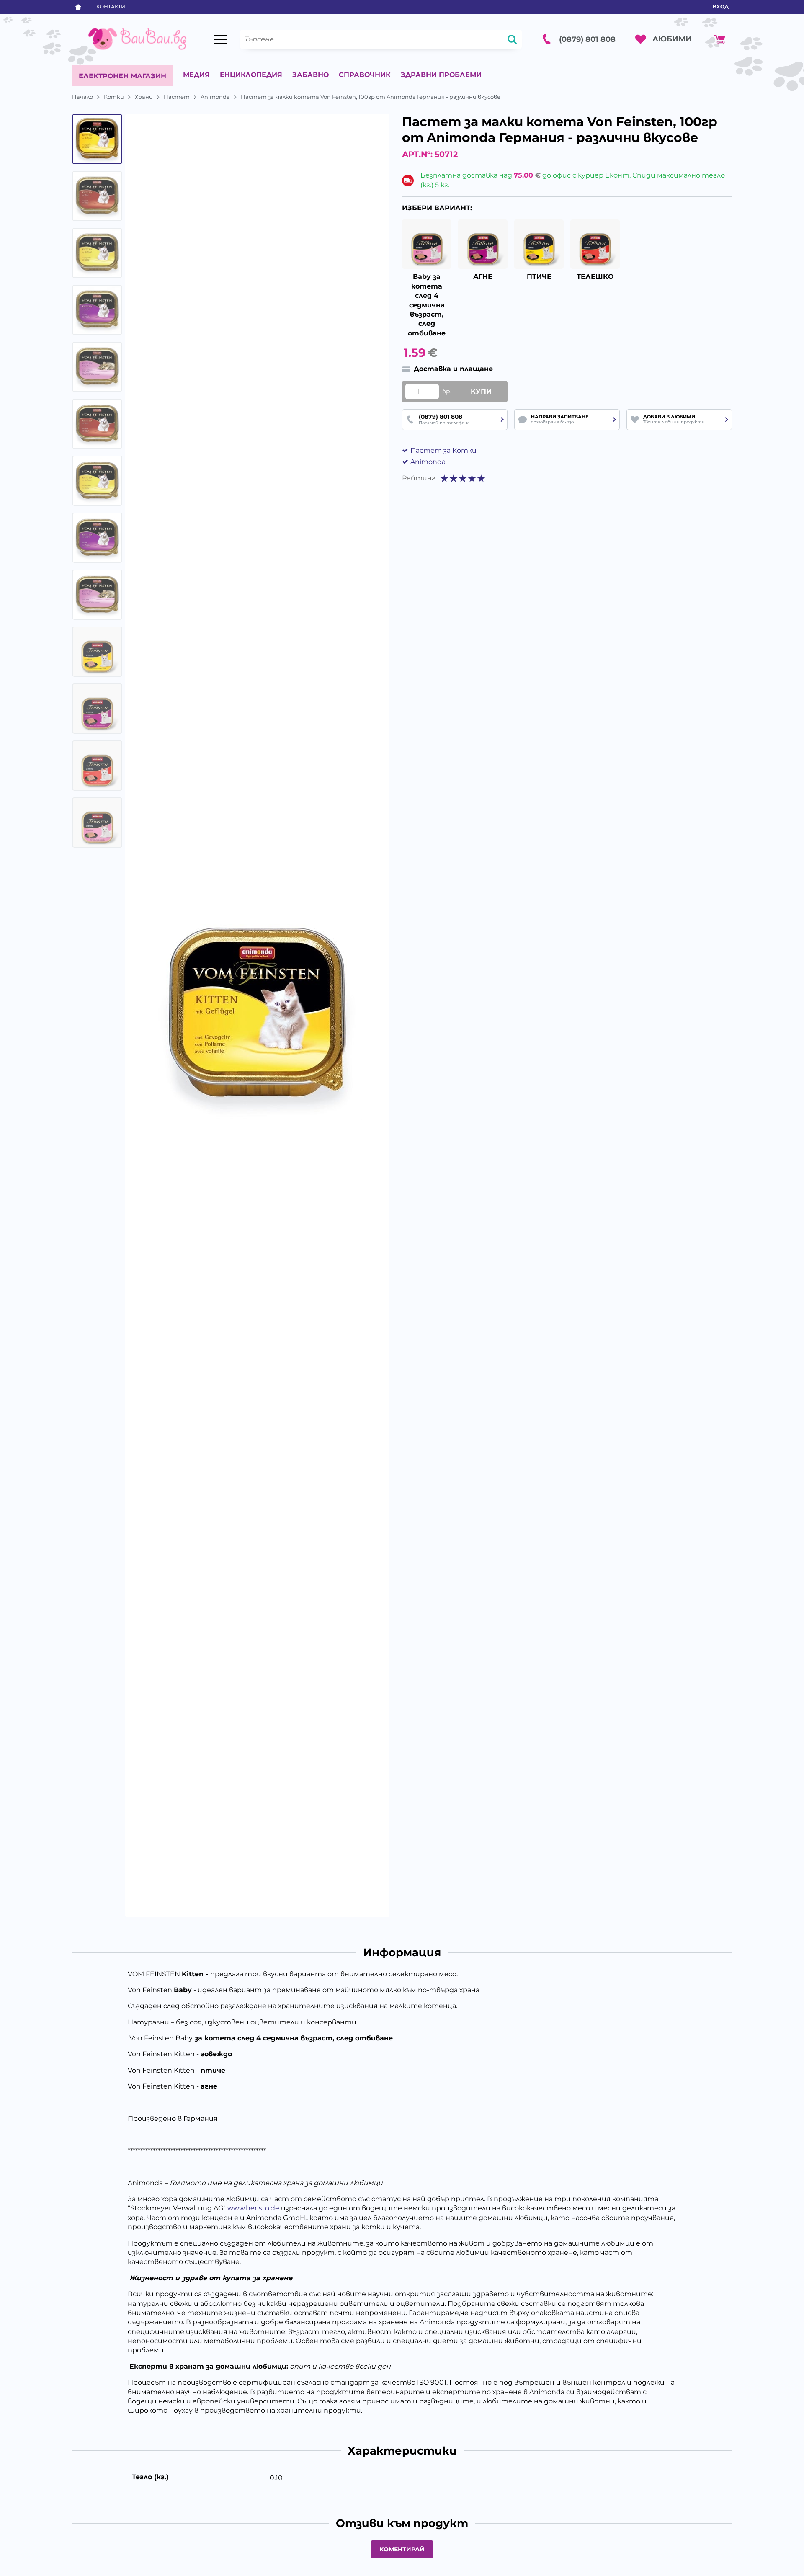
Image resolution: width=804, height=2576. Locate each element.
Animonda (215, 97)
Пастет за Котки (443, 450)
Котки (114, 97)
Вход (721, 6)
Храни (144, 97)
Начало (82, 97)
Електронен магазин (122, 76)
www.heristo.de (253, 2208)
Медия (196, 75)
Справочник (365, 75)
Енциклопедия (251, 75)
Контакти (111, 6)
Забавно (311, 75)
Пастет (177, 97)
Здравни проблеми (441, 75)
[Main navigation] (220, 39)
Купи (481, 391)
